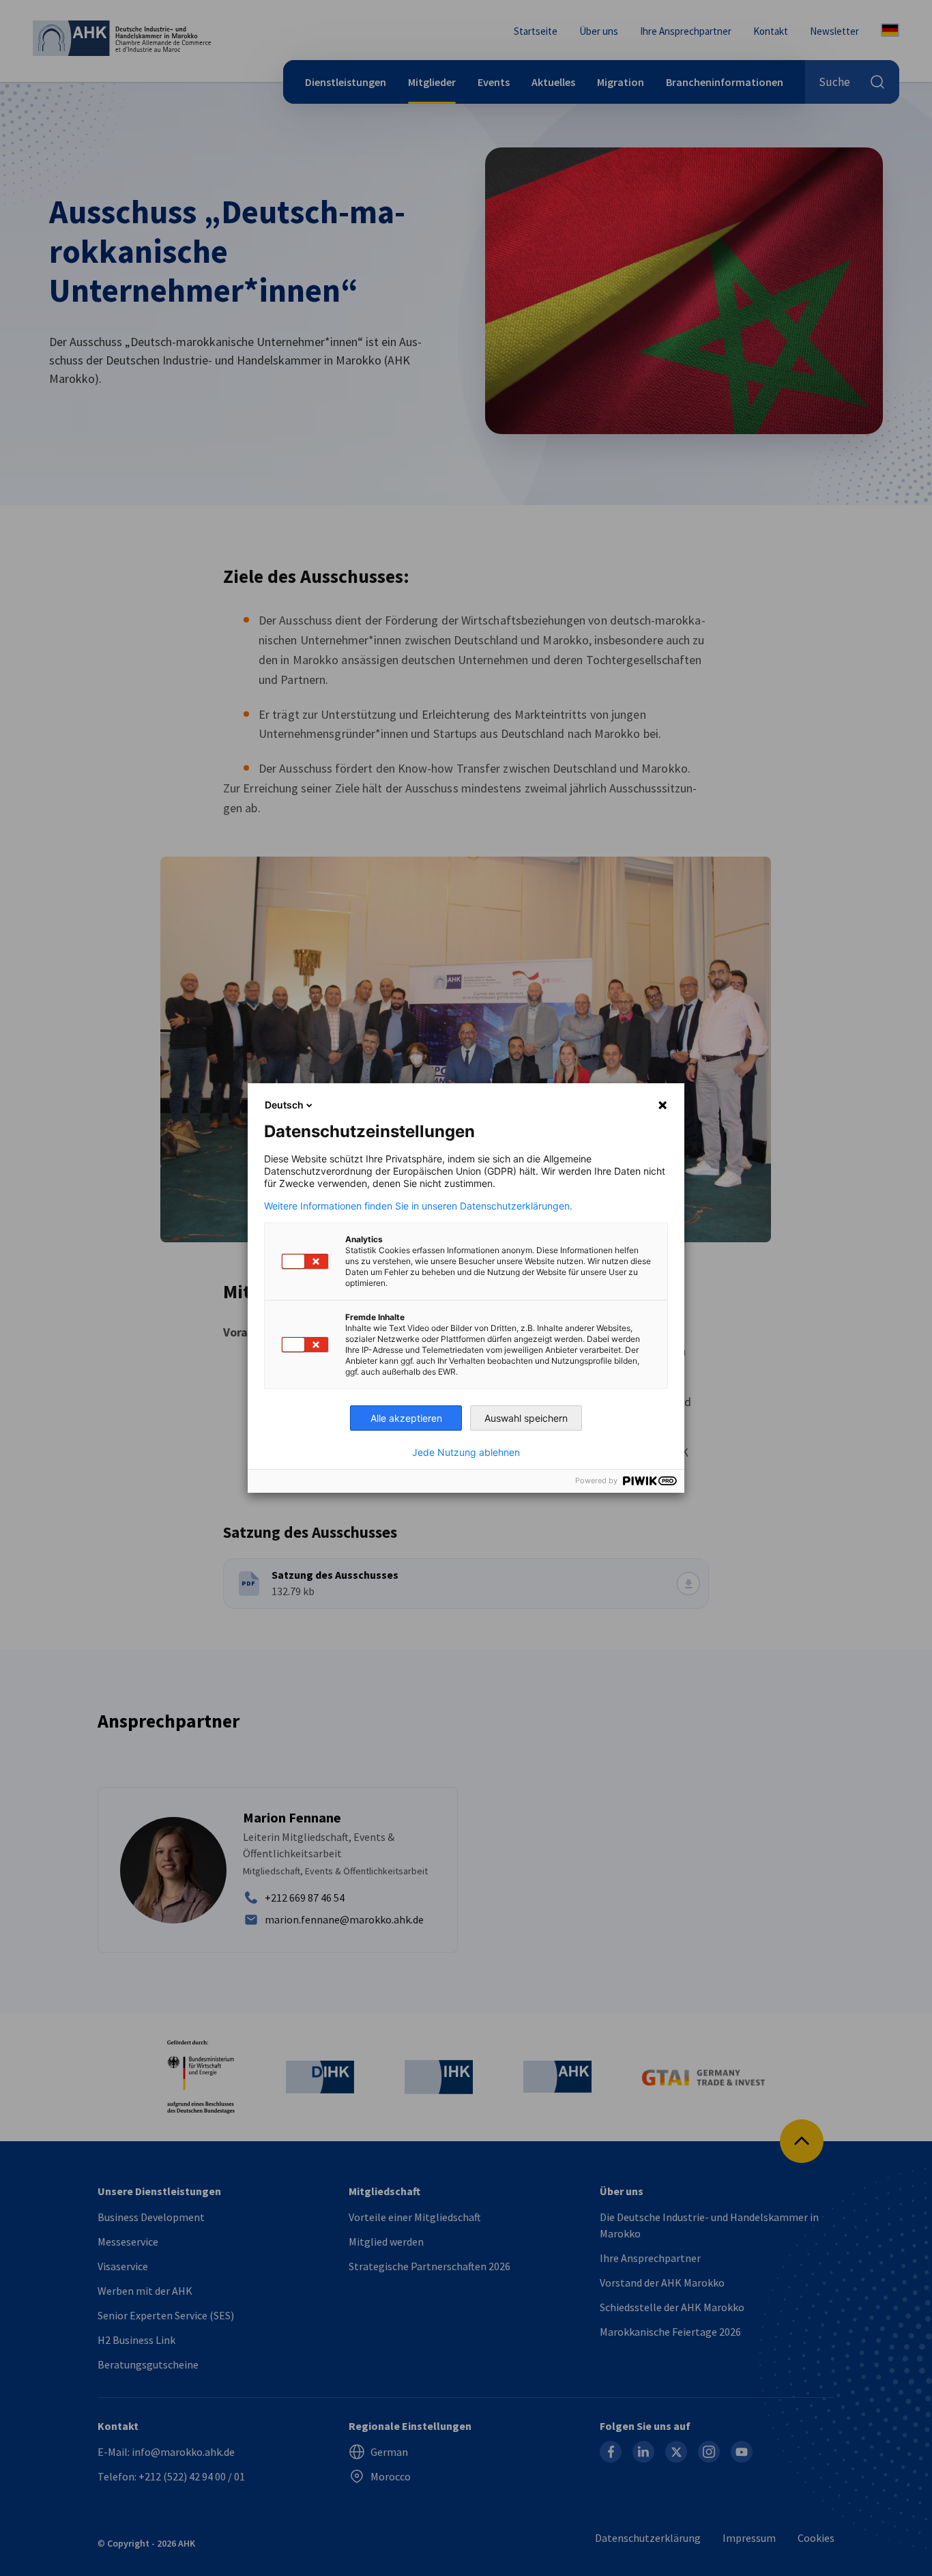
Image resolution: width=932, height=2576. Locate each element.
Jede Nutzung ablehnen (466, 1452)
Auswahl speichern (526, 1418)
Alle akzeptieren (406, 1418)
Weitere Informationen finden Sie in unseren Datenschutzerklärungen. (418, 1206)
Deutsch (284, 1105)
